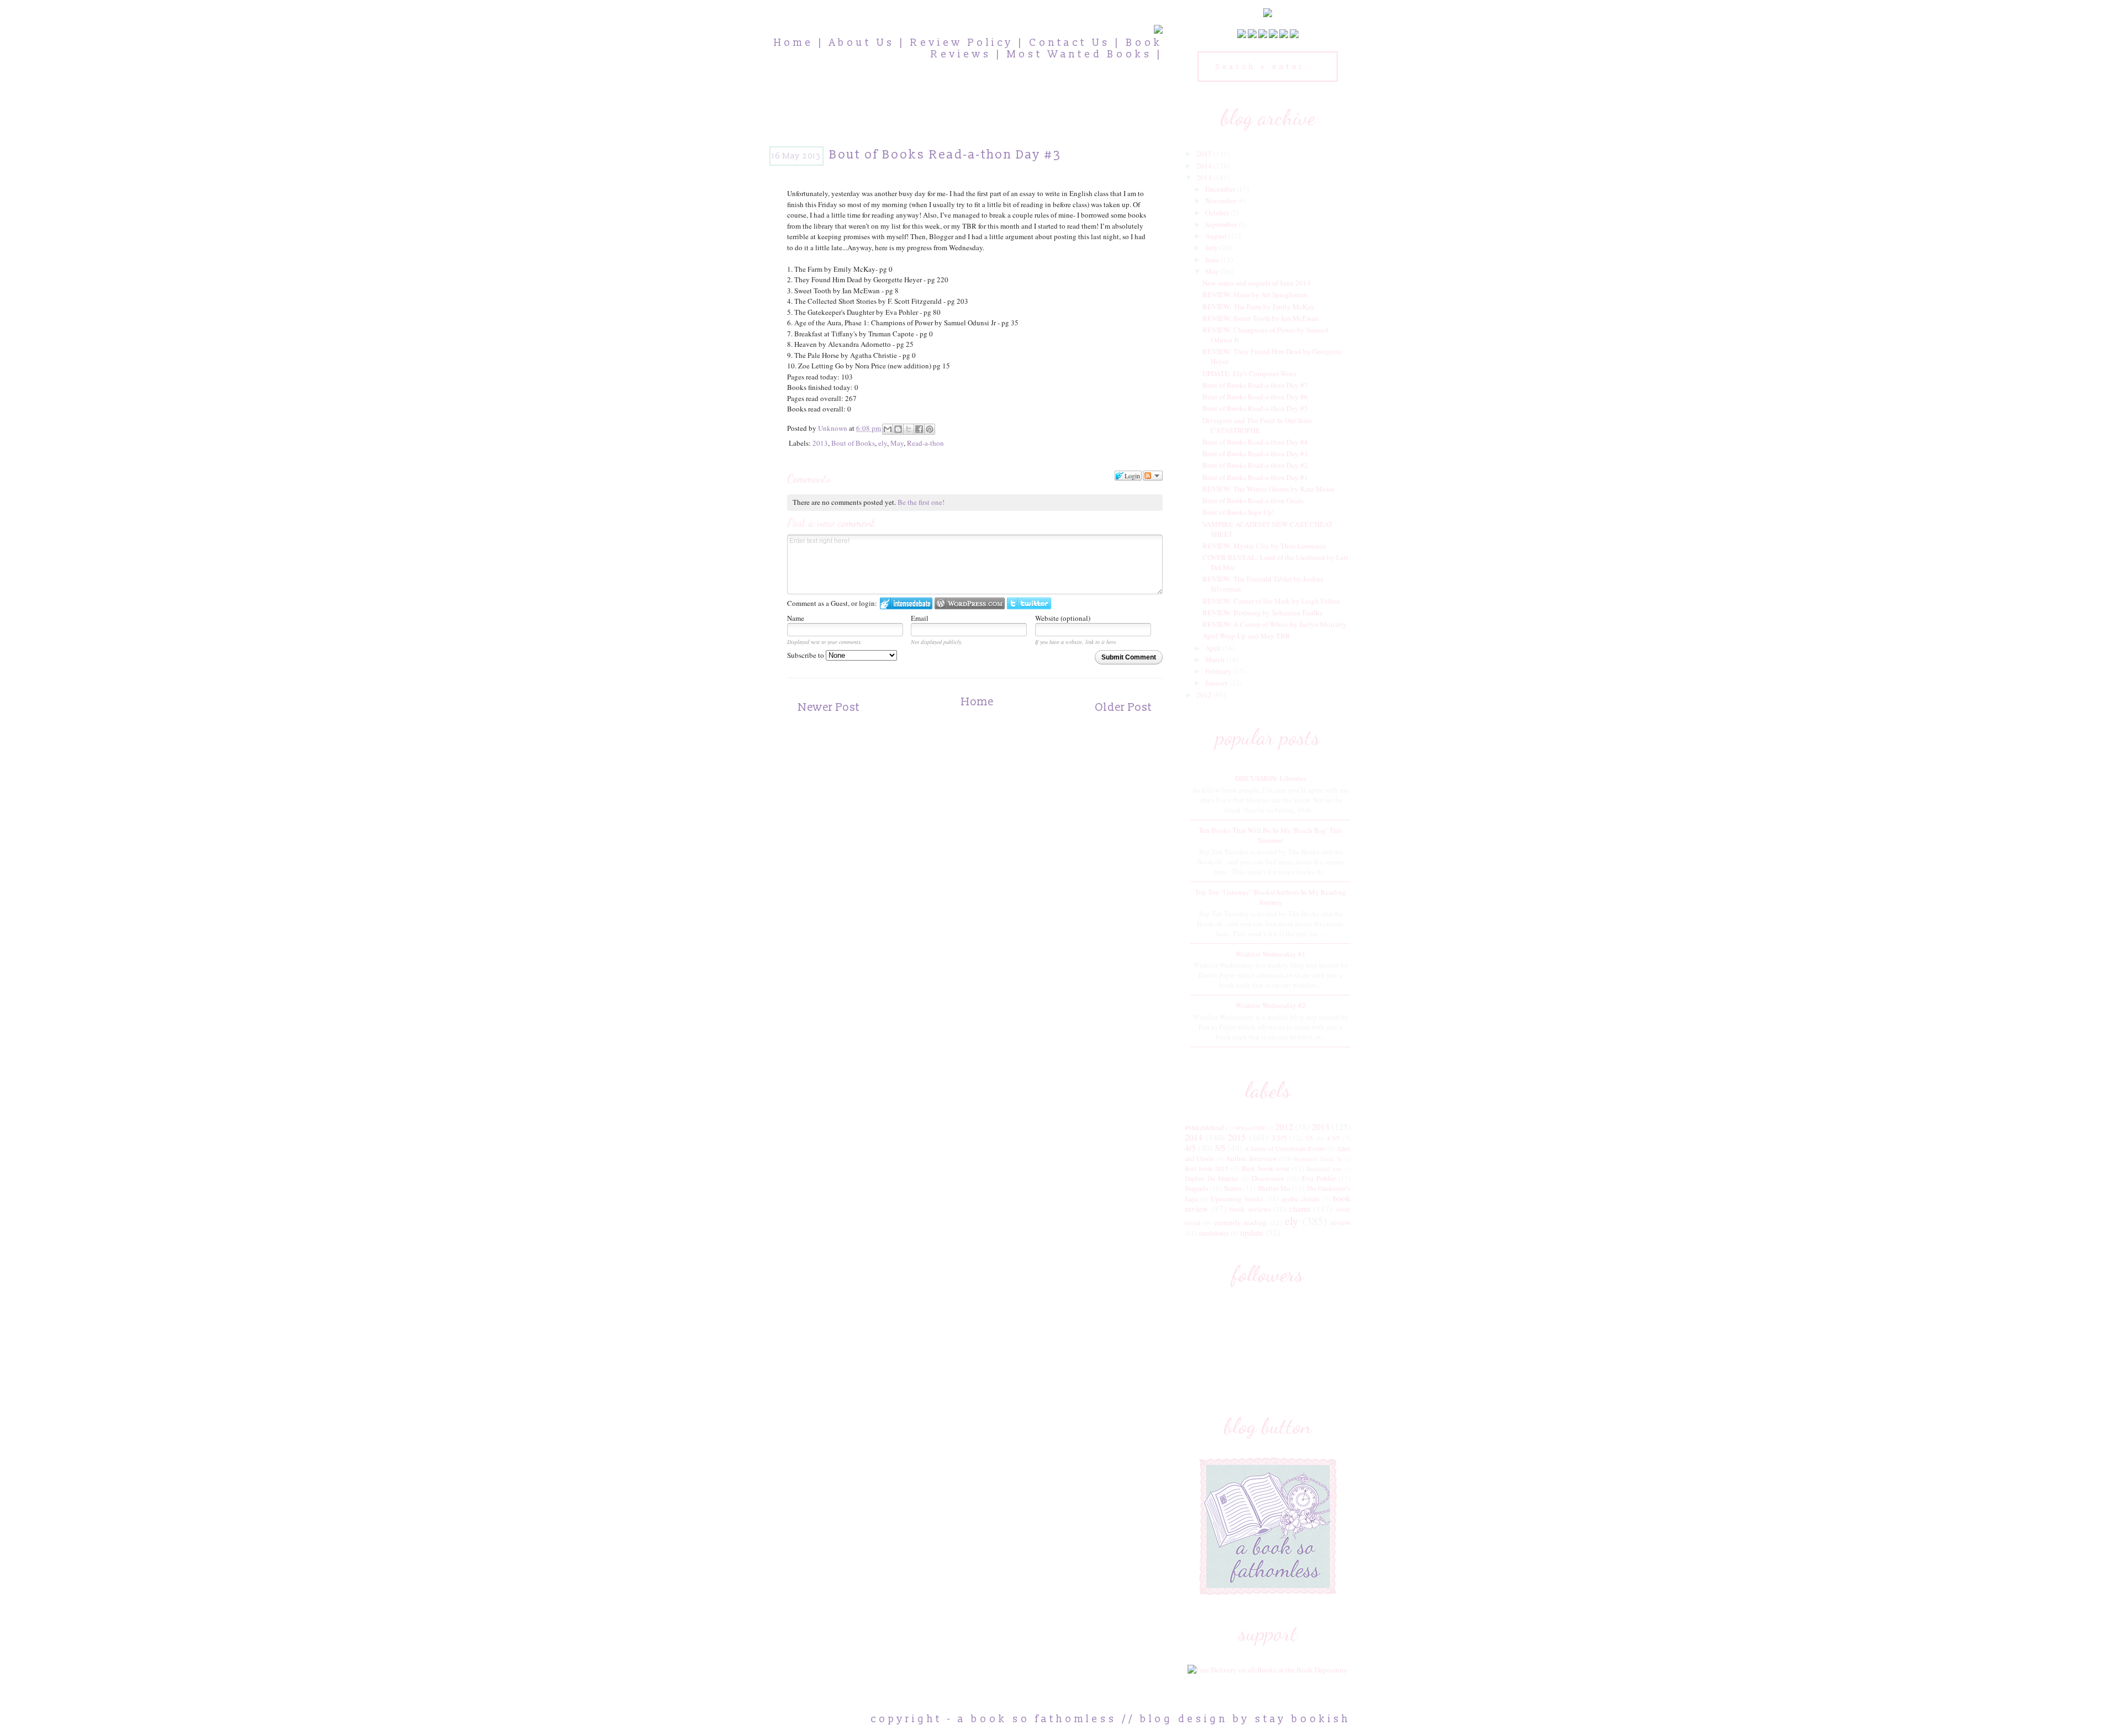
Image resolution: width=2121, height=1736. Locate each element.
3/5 (1309, 1138)
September (1222, 224)
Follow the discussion (1153, 476)
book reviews (1250, 1209)
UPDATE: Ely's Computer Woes (1249, 373)
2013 (820, 443)
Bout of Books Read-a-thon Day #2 (1255, 465)
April (1214, 648)
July (1212, 247)
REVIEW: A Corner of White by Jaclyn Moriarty (1275, 624)
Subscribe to (806, 655)
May (897, 443)
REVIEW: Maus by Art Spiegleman (1255, 294)
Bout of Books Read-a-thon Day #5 (1255, 408)
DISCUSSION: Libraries (1271, 778)
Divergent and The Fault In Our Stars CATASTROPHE (1257, 425)
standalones (1214, 1233)
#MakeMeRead (1204, 1128)
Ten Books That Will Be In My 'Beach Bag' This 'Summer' (1270, 835)
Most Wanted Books (1080, 54)
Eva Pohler (1319, 1178)
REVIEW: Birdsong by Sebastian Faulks (1262, 613)
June (1213, 260)
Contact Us (1070, 43)
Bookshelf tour (1324, 1169)
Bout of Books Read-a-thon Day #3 (1255, 453)
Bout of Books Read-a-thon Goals (1253, 500)
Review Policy (962, 43)
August (1217, 236)
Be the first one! (921, 502)
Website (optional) (1063, 618)
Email (920, 618)
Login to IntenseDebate (906, 603)
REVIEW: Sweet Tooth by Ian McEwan (1261, 318)
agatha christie (1300, 1199)
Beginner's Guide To (1318, 1159)
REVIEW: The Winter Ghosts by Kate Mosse (1269, 489)
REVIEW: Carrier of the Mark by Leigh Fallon (1271, 601)
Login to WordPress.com (970, 603)
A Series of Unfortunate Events (1285, 1149)
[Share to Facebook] (919, 429)
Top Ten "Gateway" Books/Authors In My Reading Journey (1270, 897)
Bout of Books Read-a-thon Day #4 (1255, 442)
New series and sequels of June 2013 (1257, 283)
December (1221, 189)
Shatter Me (1274, 1188)
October (1218, 213)
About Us (862, 43)
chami (1300, 1209)
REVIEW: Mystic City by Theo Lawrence (1264, 546)
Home (794, 43)
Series (1233, 1188)
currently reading (1240, 1222)
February (1219, 671)
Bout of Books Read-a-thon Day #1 (1255, 477)
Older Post (1123, 708)
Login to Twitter (1029, 603)
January (1218, 683)
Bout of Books (853, 443)
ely (883, 443)
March (1216, 659)
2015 (1205, 154)
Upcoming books (1237, 1199)
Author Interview (1251, 1158)
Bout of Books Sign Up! (1238, 512)
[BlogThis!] (898, 429)
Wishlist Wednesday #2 (1271, 1005)
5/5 (1220, 1148)
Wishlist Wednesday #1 (1271, 954)
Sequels (1196, 1188)
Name (796, 618)
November (1222, 200)
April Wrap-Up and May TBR (1246, 636)
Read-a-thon (925, 443)
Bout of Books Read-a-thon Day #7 (1255, 385)
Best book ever (1265, 1168)
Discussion (1268, 1178)
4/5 (1190, 1148)
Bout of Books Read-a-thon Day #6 (1255, 397)
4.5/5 (1333, 1138)
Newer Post (829, 708)
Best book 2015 (1207, 1168)
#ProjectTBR (1250, 1128)
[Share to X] (909, 429)
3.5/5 (1279, 1138)
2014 (1205, 166)
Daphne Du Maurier (1212, 1178)
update (1252, 1232)
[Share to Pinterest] (930, 429)
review (1341, 1222)
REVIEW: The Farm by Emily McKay (1259, 307)
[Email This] (888, 429)
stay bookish (1303, 1719)
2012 (1205, 695)
